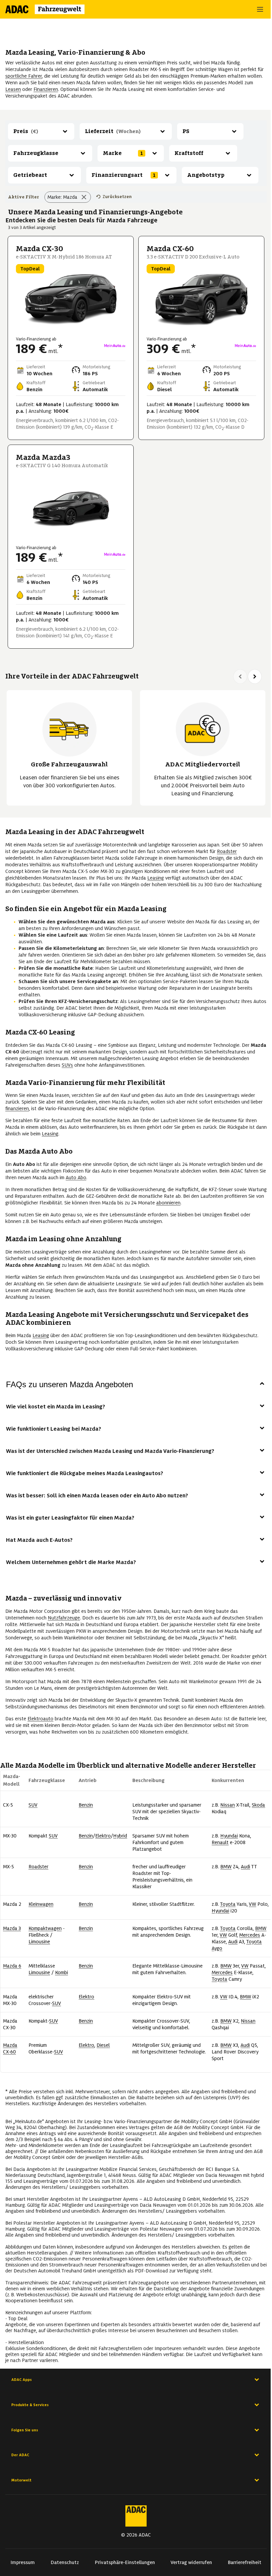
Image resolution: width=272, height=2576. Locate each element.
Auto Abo (76, 1178)
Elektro (103, 1836)
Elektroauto (40, 1719)
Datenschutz (65, 2562)
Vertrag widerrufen (191, 2562)
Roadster (227, 851)
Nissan (228, 1805)
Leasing (156, 878)
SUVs (67, 1065)
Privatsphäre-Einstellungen (125, 2562)
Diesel (103, 2045)
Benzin (86, 1805)
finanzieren (17, 1109)
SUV (33, 1805)
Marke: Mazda (62, 197)
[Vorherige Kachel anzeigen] (240, 677)
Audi (245, 1867)
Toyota (228, 1904)
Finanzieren (46, 89)
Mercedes (250, 1935)
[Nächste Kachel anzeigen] (255, 677)
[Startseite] (49, 9)
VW (252, 1904)
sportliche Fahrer (24, 76)
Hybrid (120, 1836)
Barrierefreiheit (245, 2562)
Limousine (39, 1942)
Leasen (13, 89)
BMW (226, 1867)
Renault (220, 1842)
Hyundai (229, 1836)
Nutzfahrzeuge (64, 1618)
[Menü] (261, 9)
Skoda (258, 1805)
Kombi (62, 1972)
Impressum (23, 2562)
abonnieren (168, 1203)
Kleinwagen (41, 1904)
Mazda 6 (12, 1966)
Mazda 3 (12, 1928)
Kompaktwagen (45, 1928)
